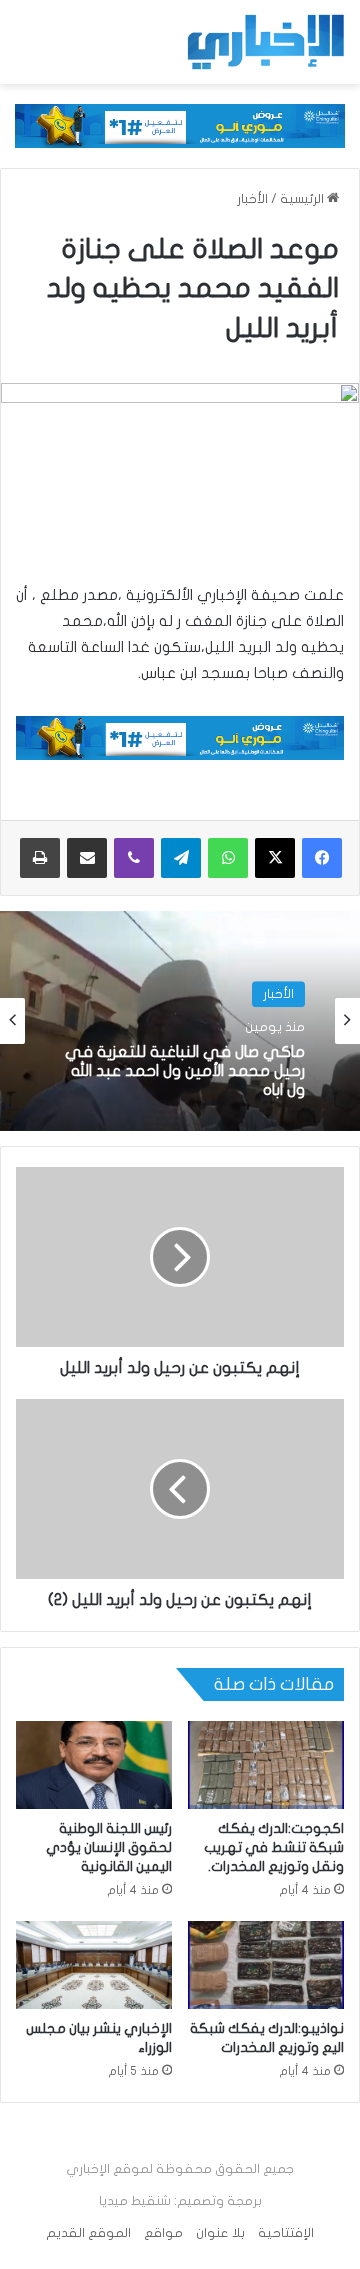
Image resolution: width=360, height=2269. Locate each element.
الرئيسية (303, 199)
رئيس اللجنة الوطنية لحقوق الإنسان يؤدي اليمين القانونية (109, 1847)
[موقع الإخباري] (265, 42)
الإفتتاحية (286, 2233)
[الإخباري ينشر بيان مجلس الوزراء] (94, 1965)
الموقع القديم (88, 2233)
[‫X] (275, 858)
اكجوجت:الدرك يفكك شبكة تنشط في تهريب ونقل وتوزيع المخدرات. (274, 1847)
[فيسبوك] (322, 858)
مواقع (163, 2233)
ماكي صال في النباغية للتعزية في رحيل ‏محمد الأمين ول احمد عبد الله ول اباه (185, 1071)
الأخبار (252, 199)
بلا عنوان (220, 2233)
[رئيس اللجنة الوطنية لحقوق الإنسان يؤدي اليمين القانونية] (94, 1765)
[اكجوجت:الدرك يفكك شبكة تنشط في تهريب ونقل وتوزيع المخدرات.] (266, 1765)
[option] (180, 1021)
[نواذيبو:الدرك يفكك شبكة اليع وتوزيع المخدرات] (266, 1965)
